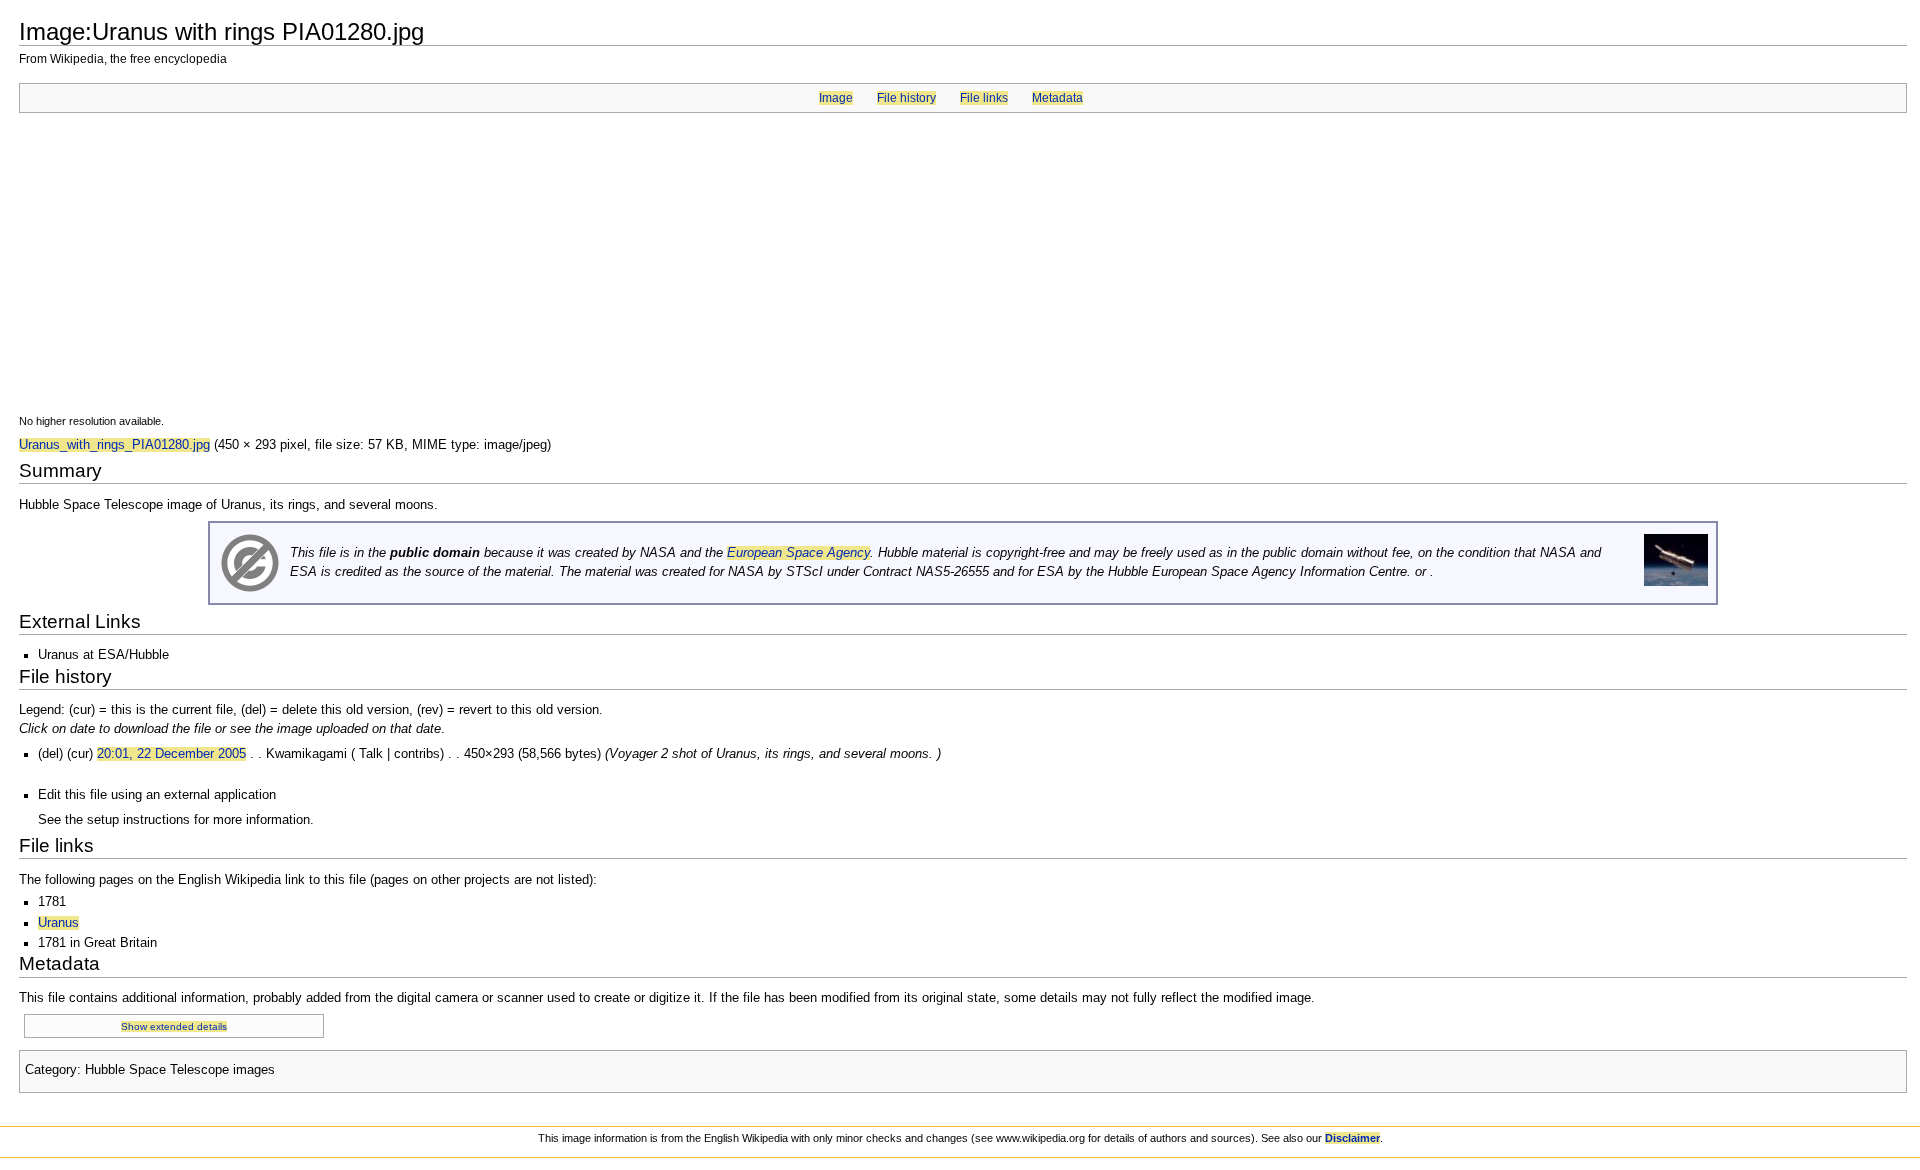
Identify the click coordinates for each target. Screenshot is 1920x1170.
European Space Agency (798, 553)
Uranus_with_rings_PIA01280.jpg (114, 445)
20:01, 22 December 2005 (171, 754)
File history (906, 98)
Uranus (58, 923)
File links (984, 98)
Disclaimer (1352, 1138)
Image (836, 98)
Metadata (1057, 98)
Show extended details (174, 1026)
